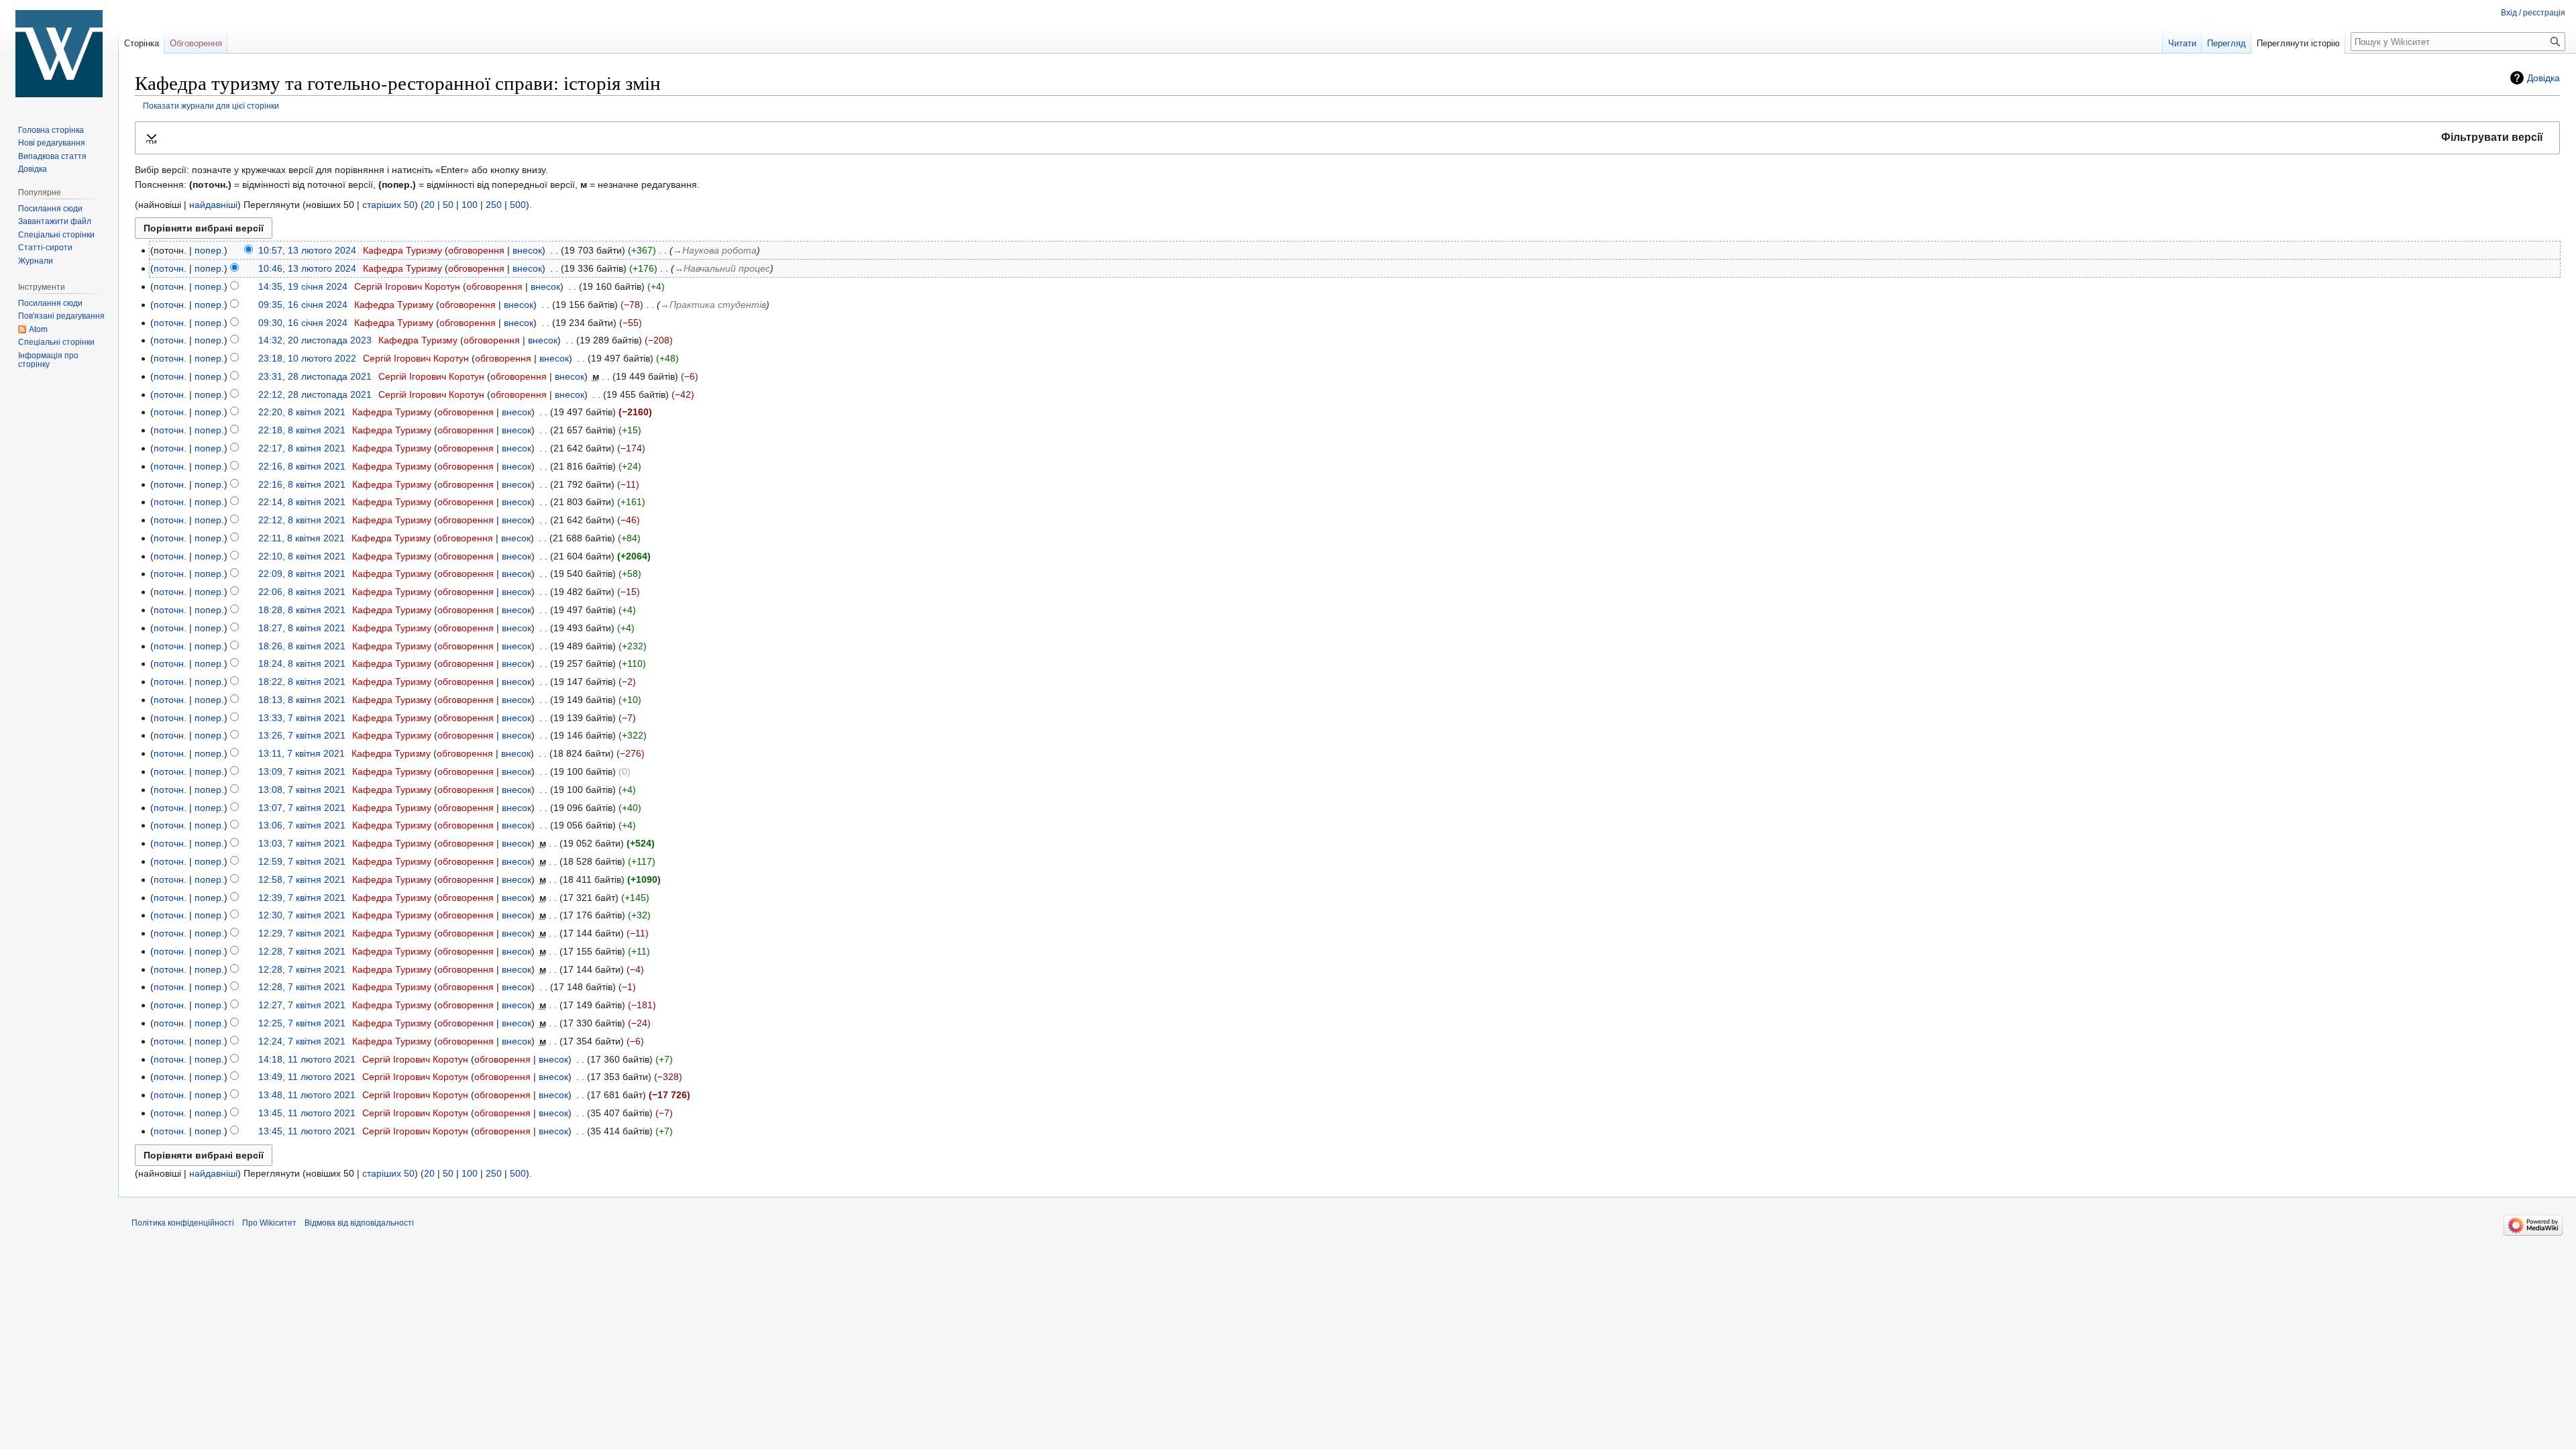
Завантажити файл (55, 221)
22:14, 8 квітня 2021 (302, 502)
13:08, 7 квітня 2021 (302, 790)
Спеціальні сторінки (56, 235)
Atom (38, 329)
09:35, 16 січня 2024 (303, 305)
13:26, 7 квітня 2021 (302, 735)
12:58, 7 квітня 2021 (302, 879)
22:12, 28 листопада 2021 (315, 394)
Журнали (36, 261)
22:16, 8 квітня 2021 (302, 466)
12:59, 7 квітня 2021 (302, 861)
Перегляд (2226, 43)
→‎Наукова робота (715, 250)
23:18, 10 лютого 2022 (307, 358)
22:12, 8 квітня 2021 (302, 520)
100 (470, 205)
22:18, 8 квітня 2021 (302, 430)
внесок (527, 250)
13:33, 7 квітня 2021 (302, 718)
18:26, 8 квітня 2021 (302, 646)
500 (518, 205)
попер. (209, 250)
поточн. (170, 268)
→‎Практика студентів (713, 305)
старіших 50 (388, 205)
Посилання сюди (50, 209)
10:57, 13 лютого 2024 (307, 250)
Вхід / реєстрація (2533, 13)
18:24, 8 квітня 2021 (302, 663)
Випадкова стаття (52, 156)
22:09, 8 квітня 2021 (302, 574)
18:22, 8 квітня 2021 (302, 682)
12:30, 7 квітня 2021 (302, 915)
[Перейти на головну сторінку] (59, 54)
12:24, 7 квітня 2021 (302, 1041)
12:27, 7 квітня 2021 (302, 1005)
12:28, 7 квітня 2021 (302, 951)
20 (429, 205)
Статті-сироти (45, 248)
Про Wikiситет (269, 1223)
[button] (1347, 138)
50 (448, 205)
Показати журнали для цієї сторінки (211, 106)
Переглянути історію (2298, 43)
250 (494, 205)
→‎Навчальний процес (722, 268)
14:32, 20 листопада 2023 (315, 340)
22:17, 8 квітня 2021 (302, 448)
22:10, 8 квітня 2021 (302, 556)
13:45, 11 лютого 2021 (307, 1113)
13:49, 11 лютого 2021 (307, 1077)
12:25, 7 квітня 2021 (302, 1023)
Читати (2182, 43)
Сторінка (142, 43)
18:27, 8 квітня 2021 (302, 628)
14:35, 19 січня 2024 (303, 286)
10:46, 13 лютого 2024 (307, 268)
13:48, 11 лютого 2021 (307, 1095)
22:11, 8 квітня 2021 (302, 538)
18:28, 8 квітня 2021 (302, 610)
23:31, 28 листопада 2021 (315, 376)
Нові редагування (52, 143)
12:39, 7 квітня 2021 (302, 898)
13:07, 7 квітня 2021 (302, 808)
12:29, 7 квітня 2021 (302, 933)
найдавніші (213, 205)
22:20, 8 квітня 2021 (302, 412)
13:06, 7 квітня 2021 (302, 825)
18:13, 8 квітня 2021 (302, 700)
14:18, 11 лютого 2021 (307, 1059)
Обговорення (196, 43)
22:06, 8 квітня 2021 (302, 592)
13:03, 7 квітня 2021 (302, 843)
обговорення (476, 250)
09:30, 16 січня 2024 (303, 323)
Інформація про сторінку (48, 360)
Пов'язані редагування (61, 316)
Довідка (2543, 78)
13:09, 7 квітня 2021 (302, 771)
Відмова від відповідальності (359, 1223)
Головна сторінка (51, 130)
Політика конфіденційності (183, 1223)
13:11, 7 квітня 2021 (302, 753)
